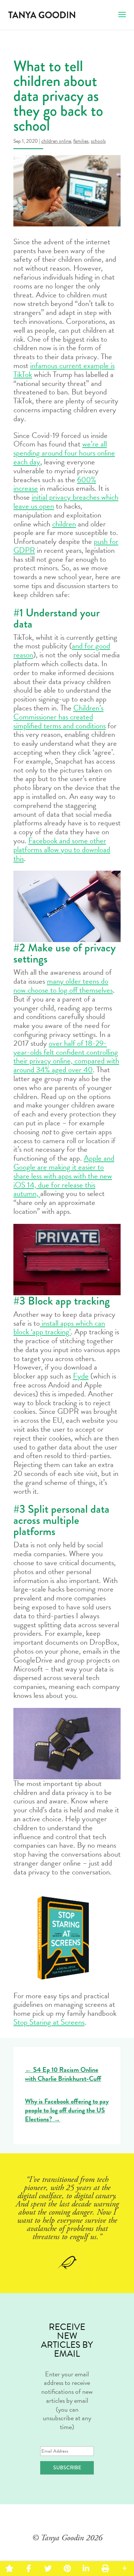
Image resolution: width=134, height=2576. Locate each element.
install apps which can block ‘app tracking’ (59, 1328)
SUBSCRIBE (67, 2467)
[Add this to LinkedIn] (86, 2569)
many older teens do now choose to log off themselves (63, 986)
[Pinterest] (67, 2569)
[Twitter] (48, 2569)
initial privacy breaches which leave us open (66, 502)
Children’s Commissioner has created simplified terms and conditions (60, 717)
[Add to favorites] (9, 2569)
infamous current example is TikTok (64, 370)
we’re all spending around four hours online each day (64, 453)
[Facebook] (28, 2569)
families (81, 141)
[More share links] (125, 2569)
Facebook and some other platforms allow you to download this (62, 849)
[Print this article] (105, 2569)
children (64, 524)
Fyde (81, 1376)
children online (56, 141)
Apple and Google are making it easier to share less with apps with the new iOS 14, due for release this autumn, (64, 1176)
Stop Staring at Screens (49, 2022)
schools (98, 141)
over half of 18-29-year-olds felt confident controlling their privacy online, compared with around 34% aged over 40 (66, 1056)
